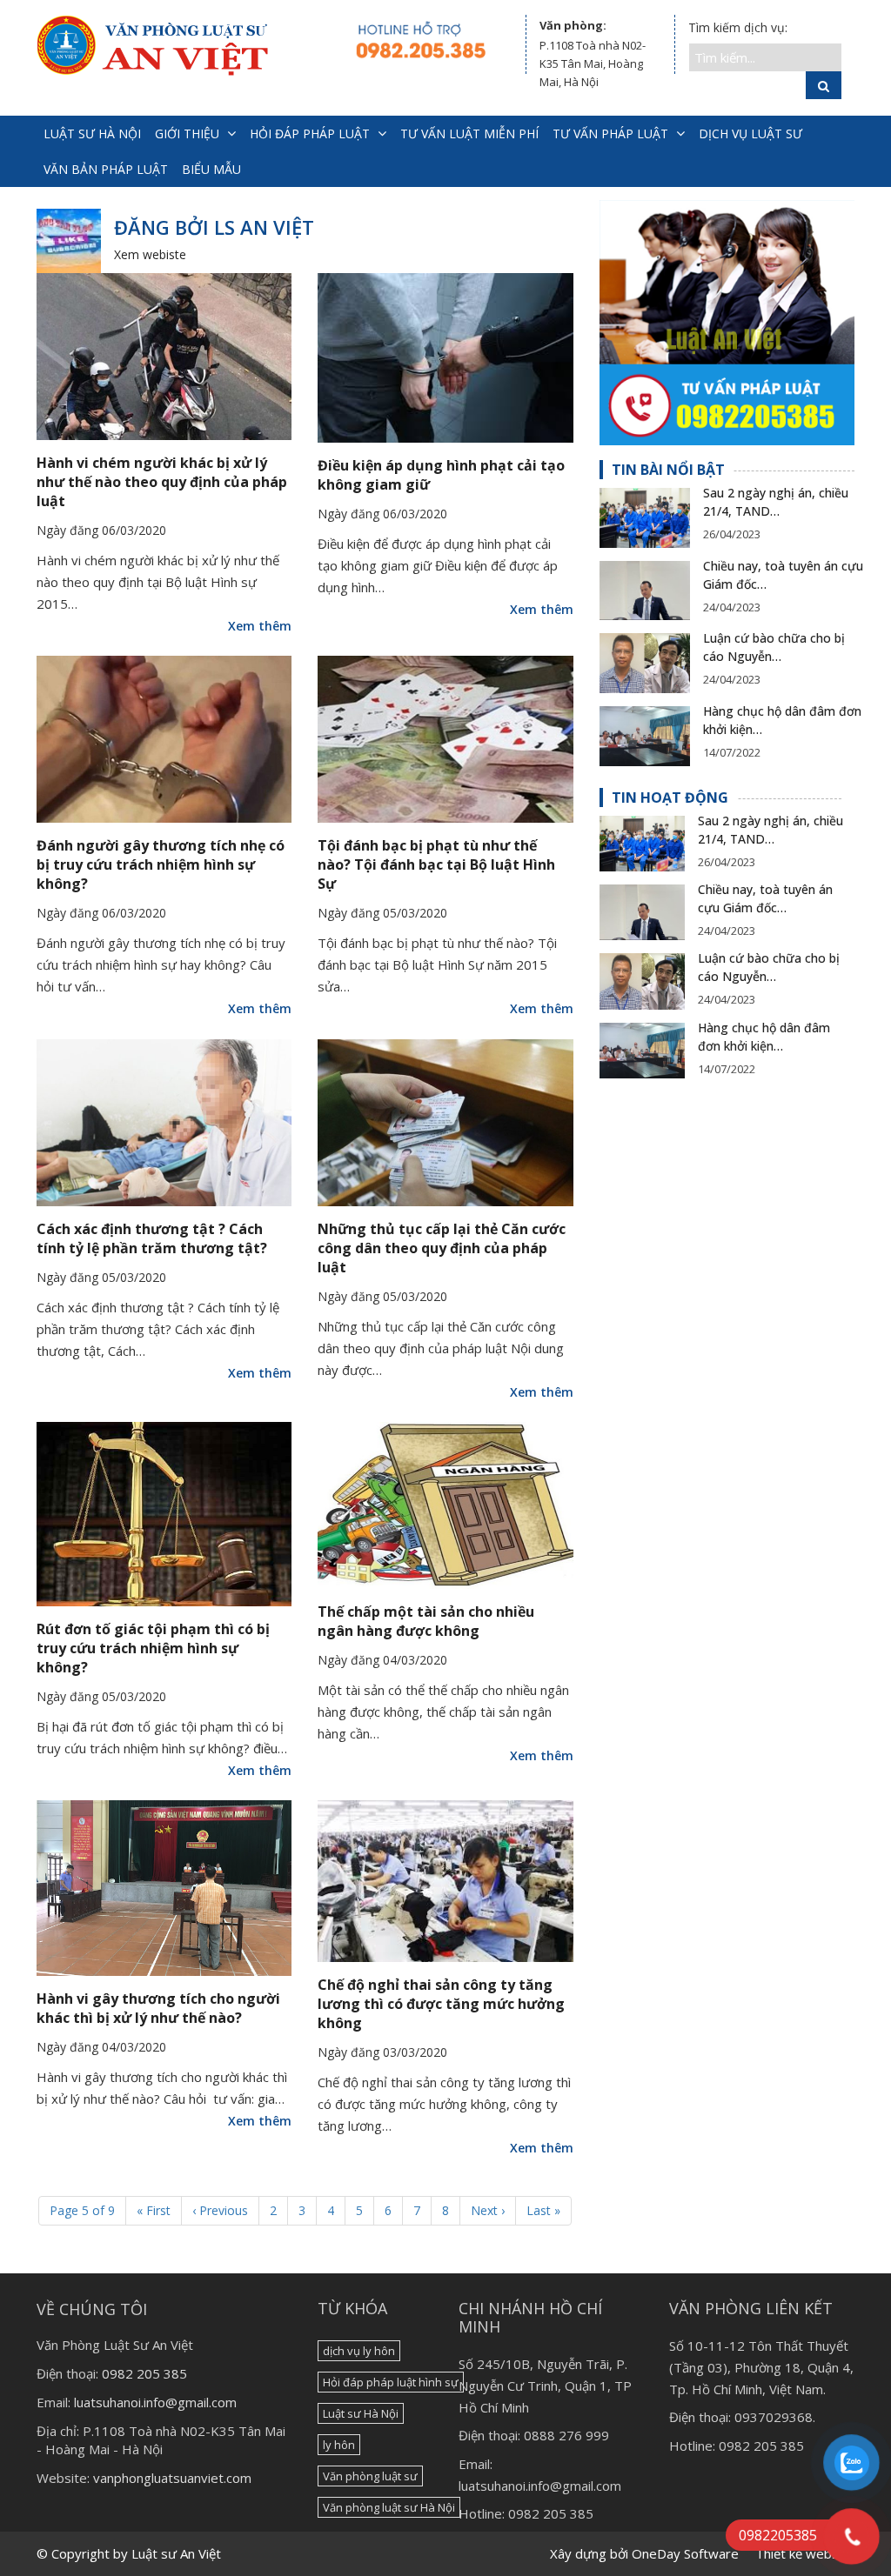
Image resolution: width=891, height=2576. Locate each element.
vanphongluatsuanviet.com (172, 2478)
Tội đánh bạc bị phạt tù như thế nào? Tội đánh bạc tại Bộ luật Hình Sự (436, 864)
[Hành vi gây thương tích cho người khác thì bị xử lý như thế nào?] (164, 1888)
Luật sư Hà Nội (361, 2413)
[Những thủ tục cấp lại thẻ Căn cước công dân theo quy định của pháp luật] (445, 1123)
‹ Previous (220, 2210)
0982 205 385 (144, 2373)
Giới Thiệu (187, 133)
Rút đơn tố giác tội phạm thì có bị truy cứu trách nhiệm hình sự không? (153, 1648)
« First (154, 2210)
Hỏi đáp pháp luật (310, 133)
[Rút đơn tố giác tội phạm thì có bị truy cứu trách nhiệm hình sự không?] (164, 1514)
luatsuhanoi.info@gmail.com (155, 2402)
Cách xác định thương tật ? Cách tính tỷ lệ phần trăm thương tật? (152, 1238)
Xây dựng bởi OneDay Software (644, 2553)
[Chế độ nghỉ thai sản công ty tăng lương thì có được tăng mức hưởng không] (445, 1881)
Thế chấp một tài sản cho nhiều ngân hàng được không (426, 1621)
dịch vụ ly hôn (359, 2351)
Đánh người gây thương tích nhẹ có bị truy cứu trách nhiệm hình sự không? (161, 864)
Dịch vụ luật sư (750, 133)
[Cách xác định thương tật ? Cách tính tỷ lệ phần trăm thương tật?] (164, 1123)
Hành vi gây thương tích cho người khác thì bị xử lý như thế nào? (158, 2008)
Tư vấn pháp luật (610, 133)
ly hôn (339, 2445)
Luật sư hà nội (92, 133)
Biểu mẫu (211, 169)
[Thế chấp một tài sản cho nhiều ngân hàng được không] (445, 1505)
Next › (488, 2210)
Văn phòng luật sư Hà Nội (389, 2507)
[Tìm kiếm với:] (765, 57)
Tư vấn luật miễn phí (469, 133)
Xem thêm (260, 626)
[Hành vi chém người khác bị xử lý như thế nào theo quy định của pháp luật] (164, 357)
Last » (543, 2210)
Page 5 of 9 (82, 2210)
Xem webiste (150, 254)
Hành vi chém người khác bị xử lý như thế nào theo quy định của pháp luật (162, 482)
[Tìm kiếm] (824, 85)
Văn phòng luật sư (370, 2476)
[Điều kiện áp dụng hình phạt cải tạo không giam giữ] (445, 358)
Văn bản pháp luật (106, 169)
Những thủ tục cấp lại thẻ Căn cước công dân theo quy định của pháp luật (442, 1248)
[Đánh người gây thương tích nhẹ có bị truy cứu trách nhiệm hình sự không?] (164, 739)
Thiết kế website (805, 2553)
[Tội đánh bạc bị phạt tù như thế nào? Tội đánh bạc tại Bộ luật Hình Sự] (445, 739)
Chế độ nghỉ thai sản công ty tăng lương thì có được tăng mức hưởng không (441, 2004)
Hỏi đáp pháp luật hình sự (391, 2382)
